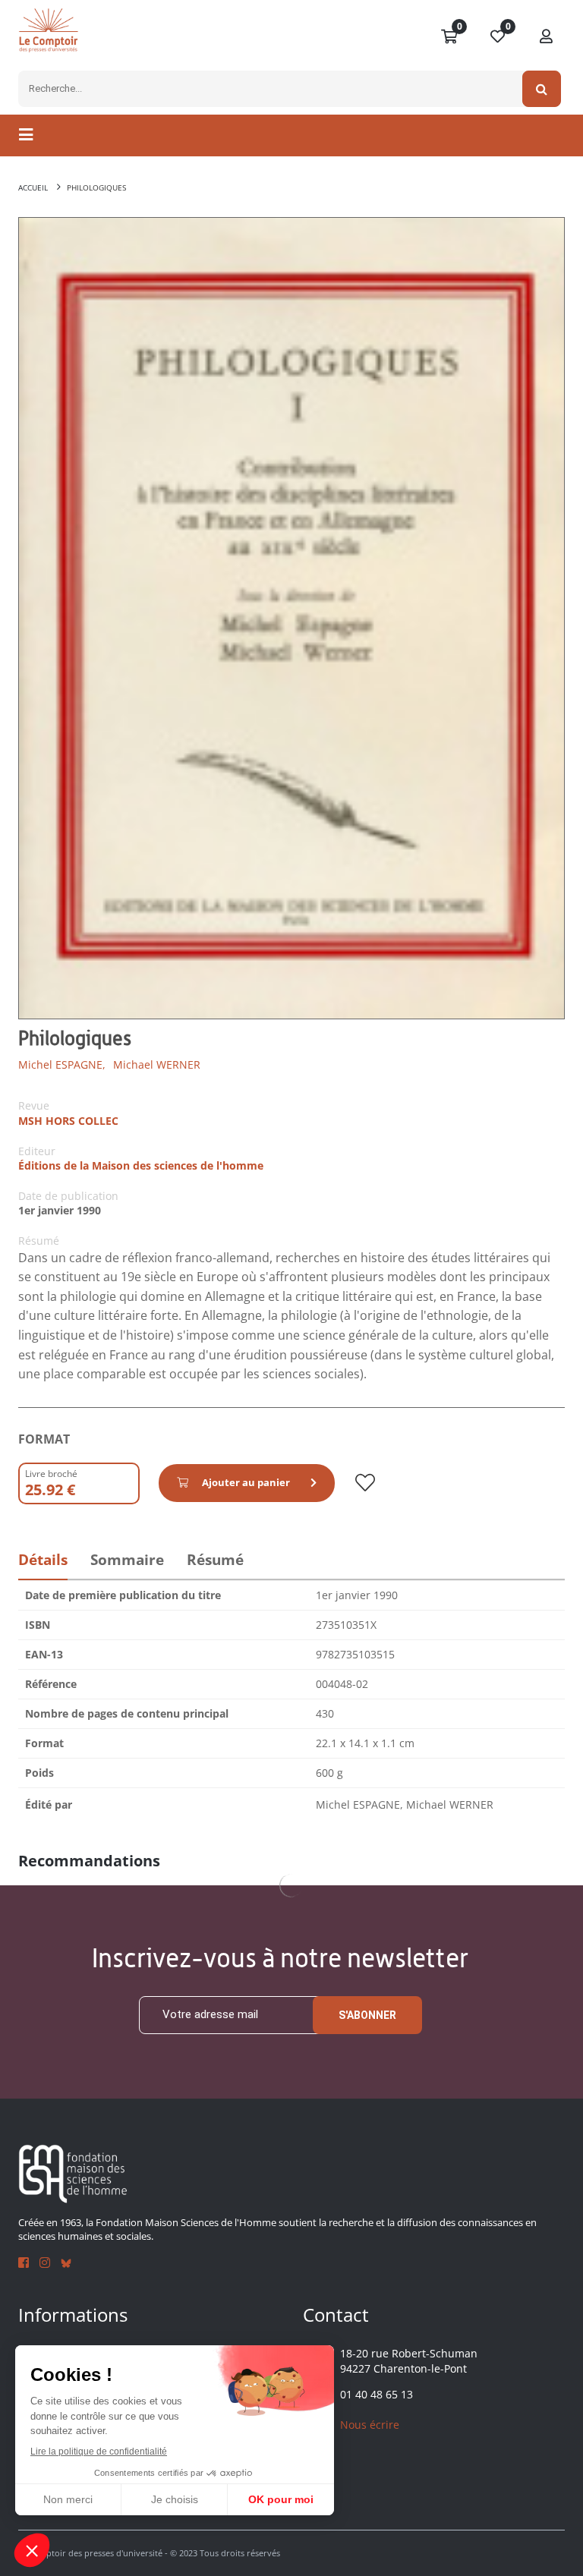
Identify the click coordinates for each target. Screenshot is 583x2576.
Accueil (33, 187)
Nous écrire (370, 2425)
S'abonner (367, 2015)
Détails (43, 1560)
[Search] (542, 89)
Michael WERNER (157, 1064)
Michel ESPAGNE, (62, 1064)
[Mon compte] (547, 37)
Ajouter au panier (246, 1482)
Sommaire (127, 1560)
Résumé (215, 1560)
